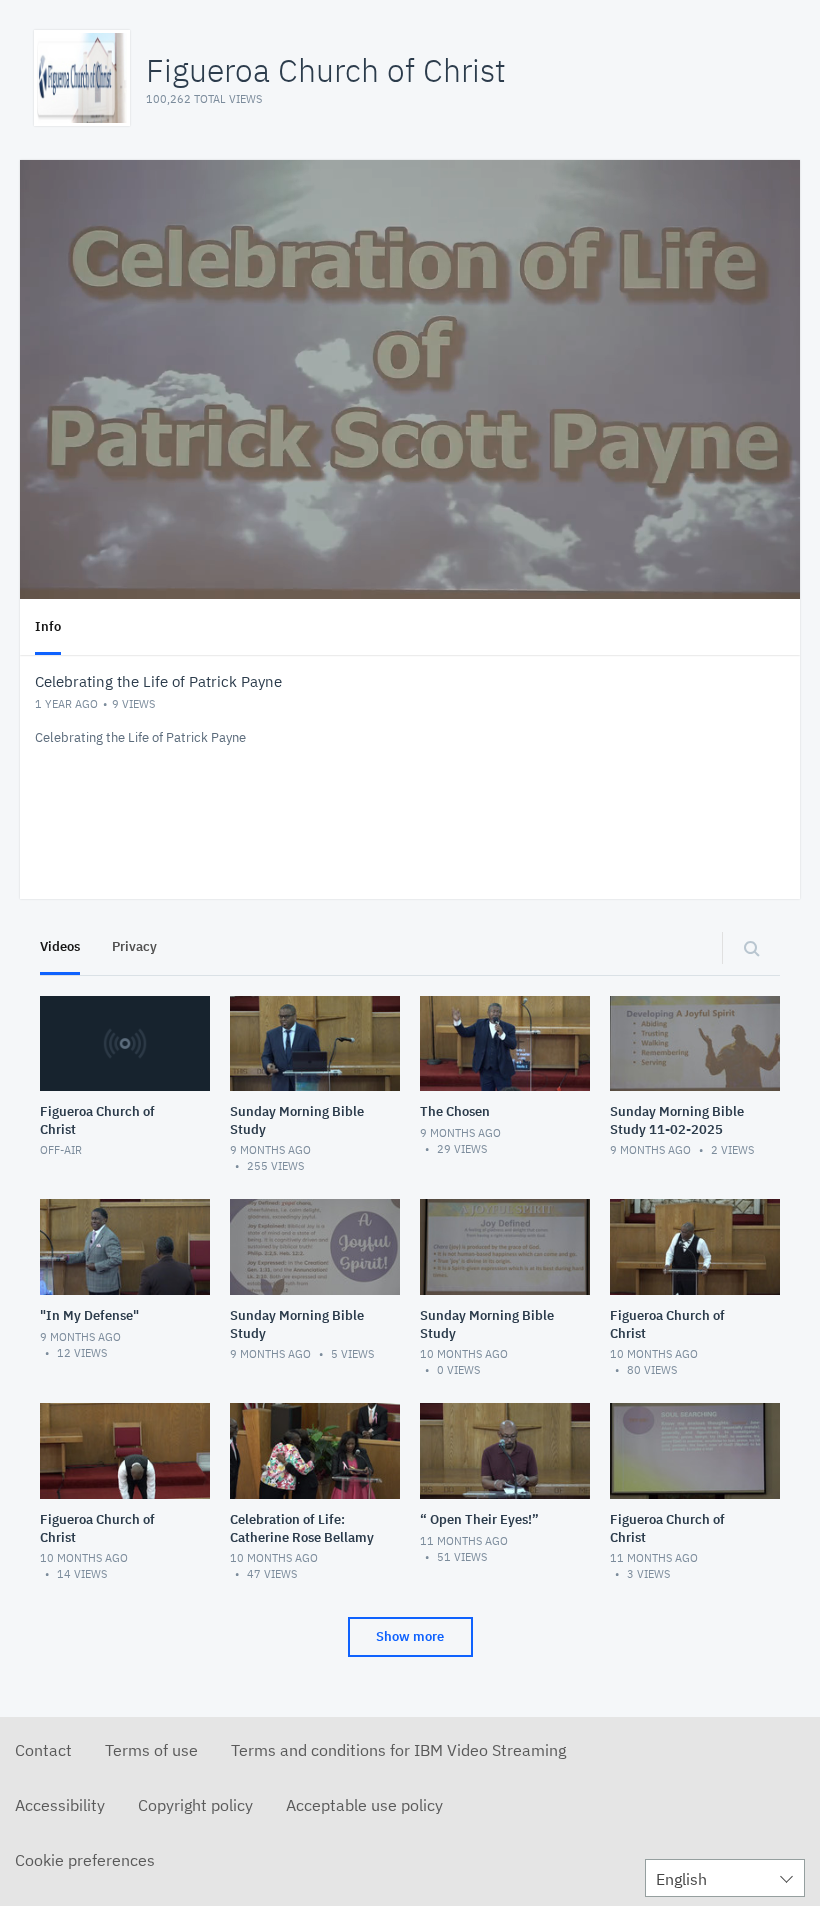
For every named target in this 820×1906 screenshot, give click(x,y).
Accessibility (60, 1805)
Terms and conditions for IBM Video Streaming (398, 1750)
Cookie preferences (85, 1860)
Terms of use (151, 1750)
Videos (60, 946)
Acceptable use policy (364, 1805)
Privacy (134, 946)
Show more (410, 1636)
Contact (43, 1750)
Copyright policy (195, 1805)
